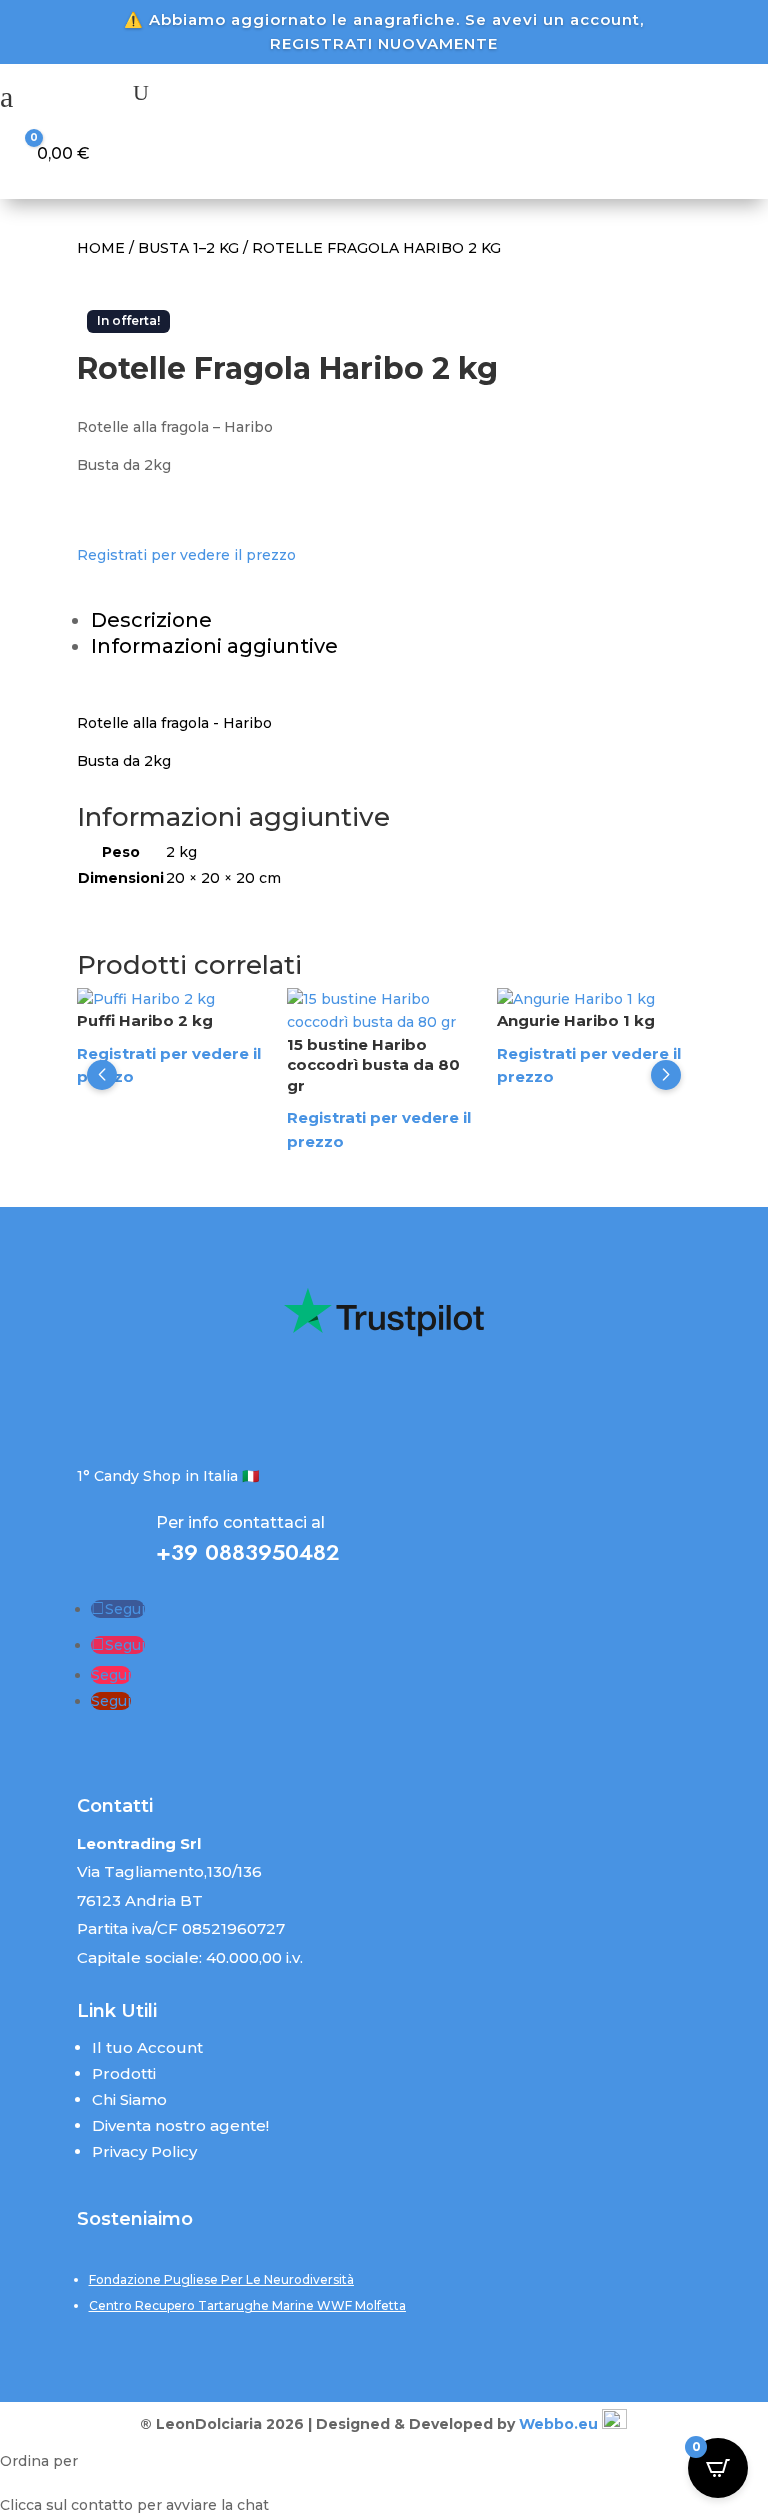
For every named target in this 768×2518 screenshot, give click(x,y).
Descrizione (151, 620)
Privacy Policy (144, 2151)
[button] (102, 1075)
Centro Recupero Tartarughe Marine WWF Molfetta (247, 2305)
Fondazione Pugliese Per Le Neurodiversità (221, 2279)
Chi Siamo (129, 2099)
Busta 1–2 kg (188, 248)
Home (101, 248)
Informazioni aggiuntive (214, 646)
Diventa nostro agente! (180, 2125)
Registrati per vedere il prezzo (186, 555)
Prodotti (124, 2073)
